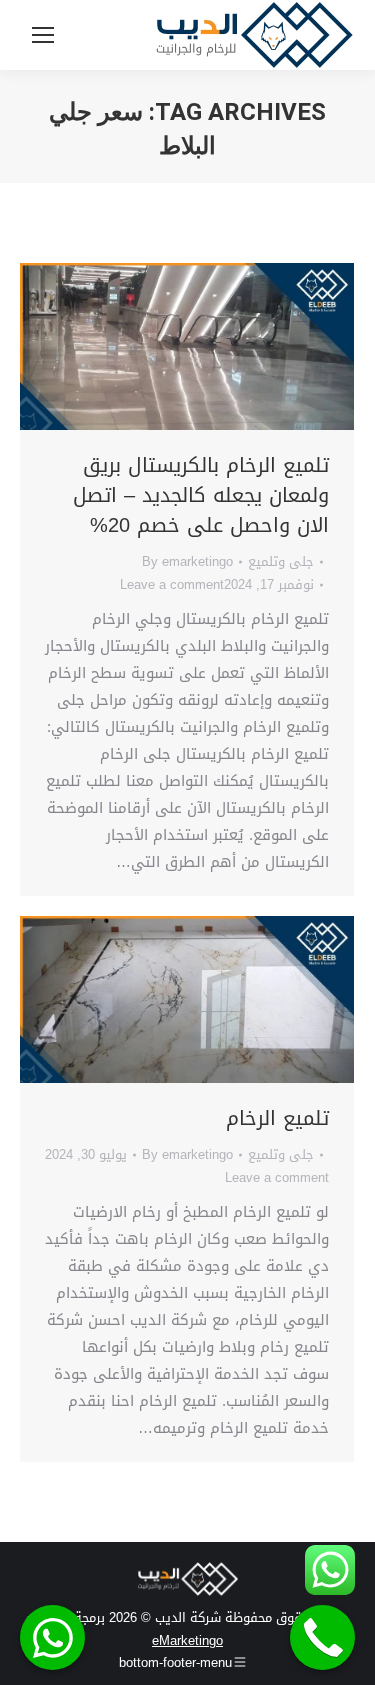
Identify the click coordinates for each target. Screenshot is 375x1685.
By (187, 561)
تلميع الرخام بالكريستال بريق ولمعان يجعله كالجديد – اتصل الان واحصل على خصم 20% (201, 495)
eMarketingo (187, 1640)
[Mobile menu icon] (43, 35)
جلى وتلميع (281, 561)
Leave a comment (172, 584)
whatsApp (52, 1637)
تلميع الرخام (277, 1118)
